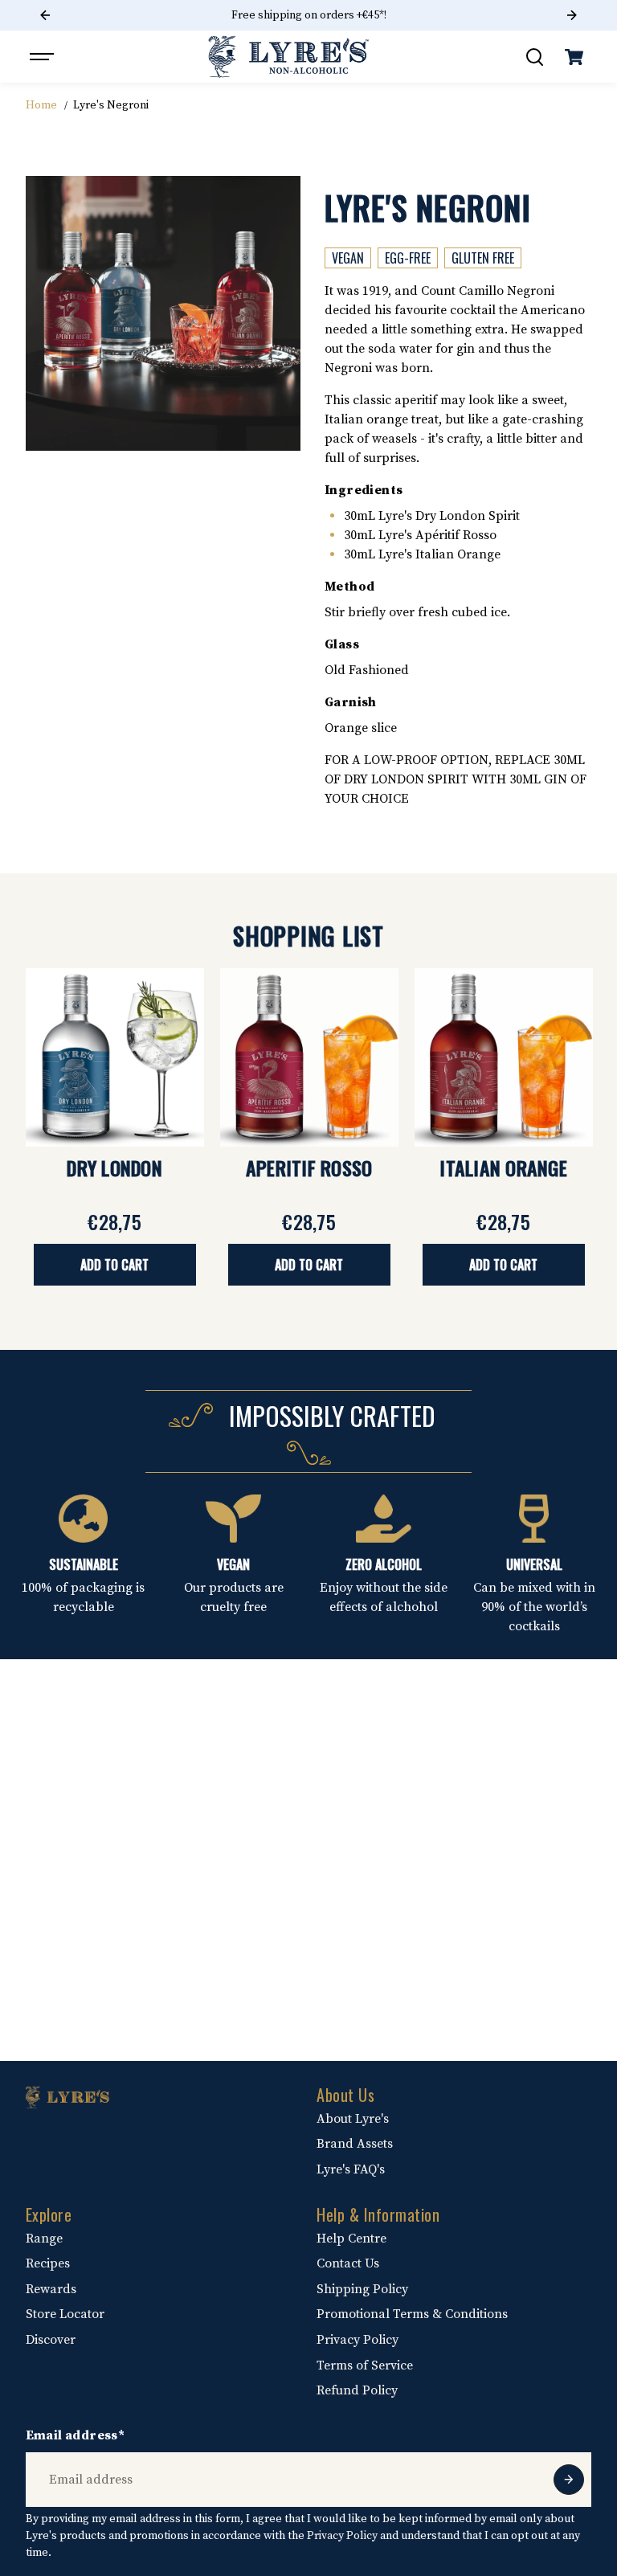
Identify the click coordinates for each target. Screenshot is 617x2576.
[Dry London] (115, 1057)
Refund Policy (357, 2390)
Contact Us (348, 2263)
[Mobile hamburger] (43, 57)
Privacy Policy (358, 2340)
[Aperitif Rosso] (309, 1057)
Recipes (48, 2263)
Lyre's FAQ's (351, 2169)
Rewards (51, 2289)
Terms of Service (365, 2365)
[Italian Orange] (504, 1057)
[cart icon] (574, 57)
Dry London (114, 1167)
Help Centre (351, 2239)
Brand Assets (355, 2144)
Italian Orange (503, 1167)
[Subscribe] (569, 2480)
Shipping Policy (362, 2289)
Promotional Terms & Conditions (412, 2314)
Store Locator (65, 2314)
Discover (51, 2340)
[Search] (534, 57)
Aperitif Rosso (309, 1167)
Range (44, 2239)
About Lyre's (353, 2119)
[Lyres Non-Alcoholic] (288, 57)
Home (41, 105)
